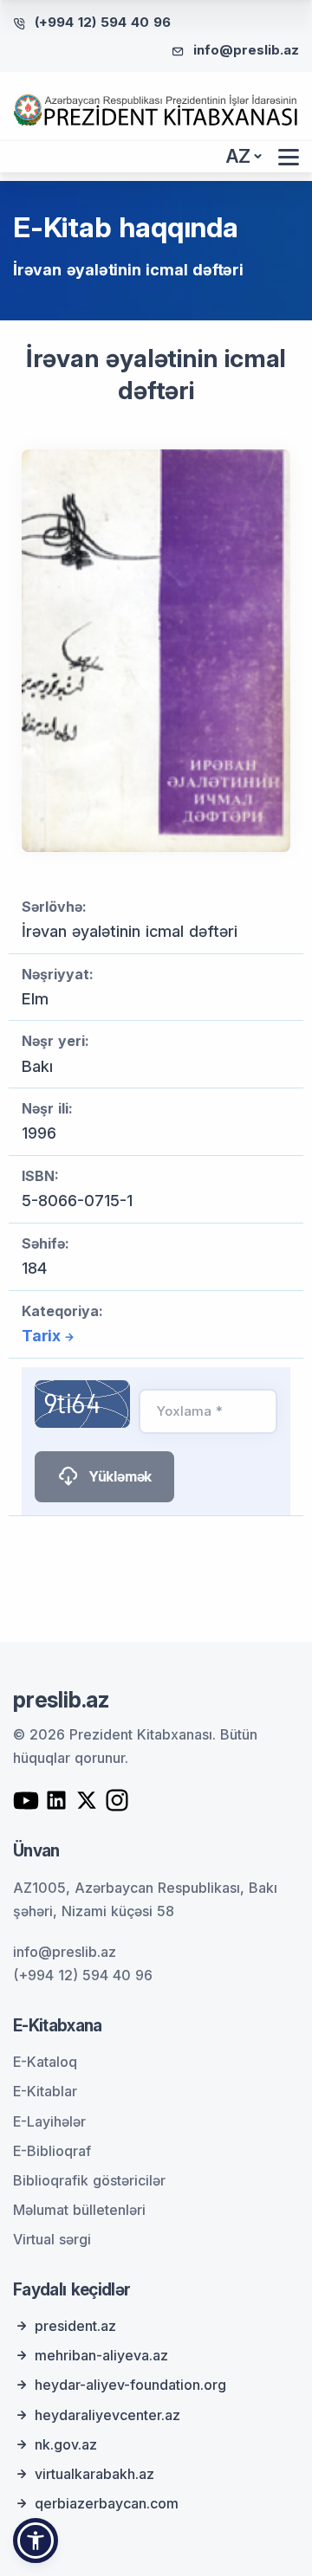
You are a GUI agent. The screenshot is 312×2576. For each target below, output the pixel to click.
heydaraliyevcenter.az (107, 2415)
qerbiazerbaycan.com (107, 2503)
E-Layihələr (49, 2121)
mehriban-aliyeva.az (101, 2355)
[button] (36, 2540)
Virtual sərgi (52, 2239)
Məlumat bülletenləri (79, 2210)
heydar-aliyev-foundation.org (130, 2385)
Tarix (41, 1336)
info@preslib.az (246, 50)
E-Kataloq (45, 2062)
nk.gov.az (66, 2444)
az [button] (238, 156)
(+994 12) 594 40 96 (103, 22)
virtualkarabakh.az (94, 2474)
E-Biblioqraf (52, 2151)
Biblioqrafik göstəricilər (89, 2180)
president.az (75, 2326)
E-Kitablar (45, 2091)
